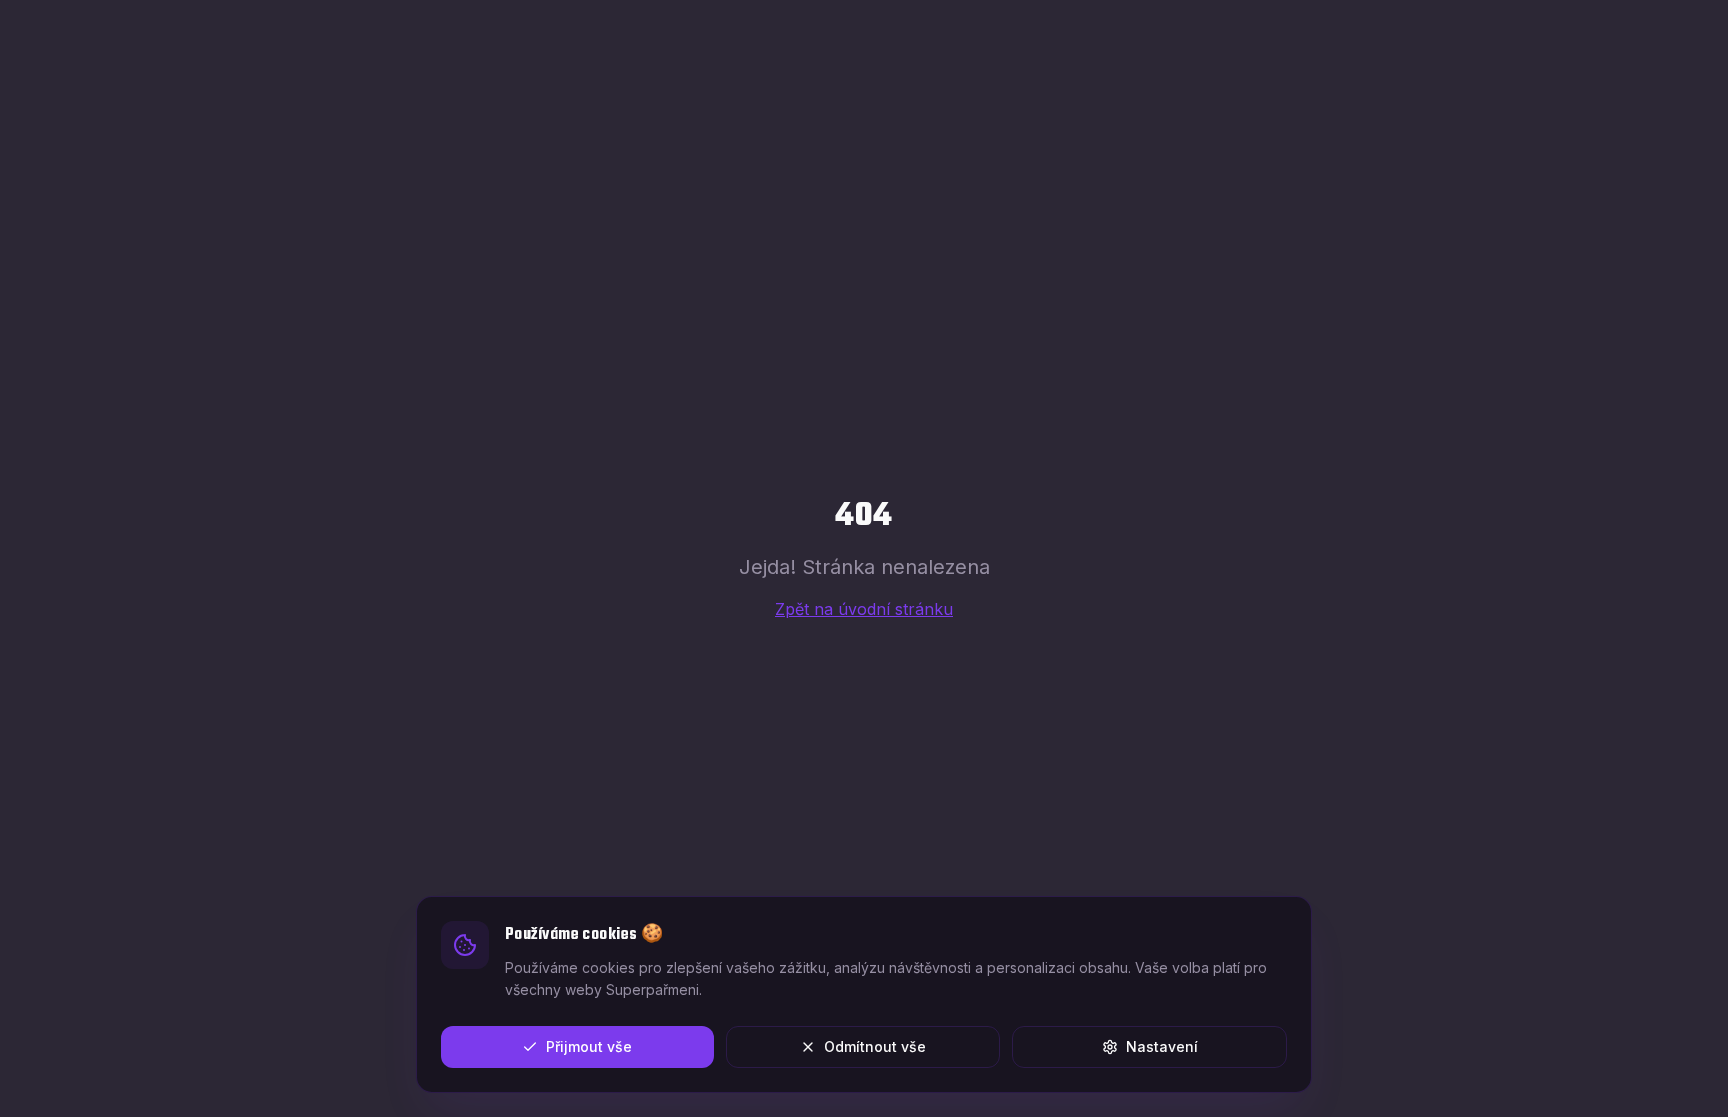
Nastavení (1162, 1046)
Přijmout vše (589, 1046)
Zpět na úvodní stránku (864, 609)
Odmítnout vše (875, 1046)
